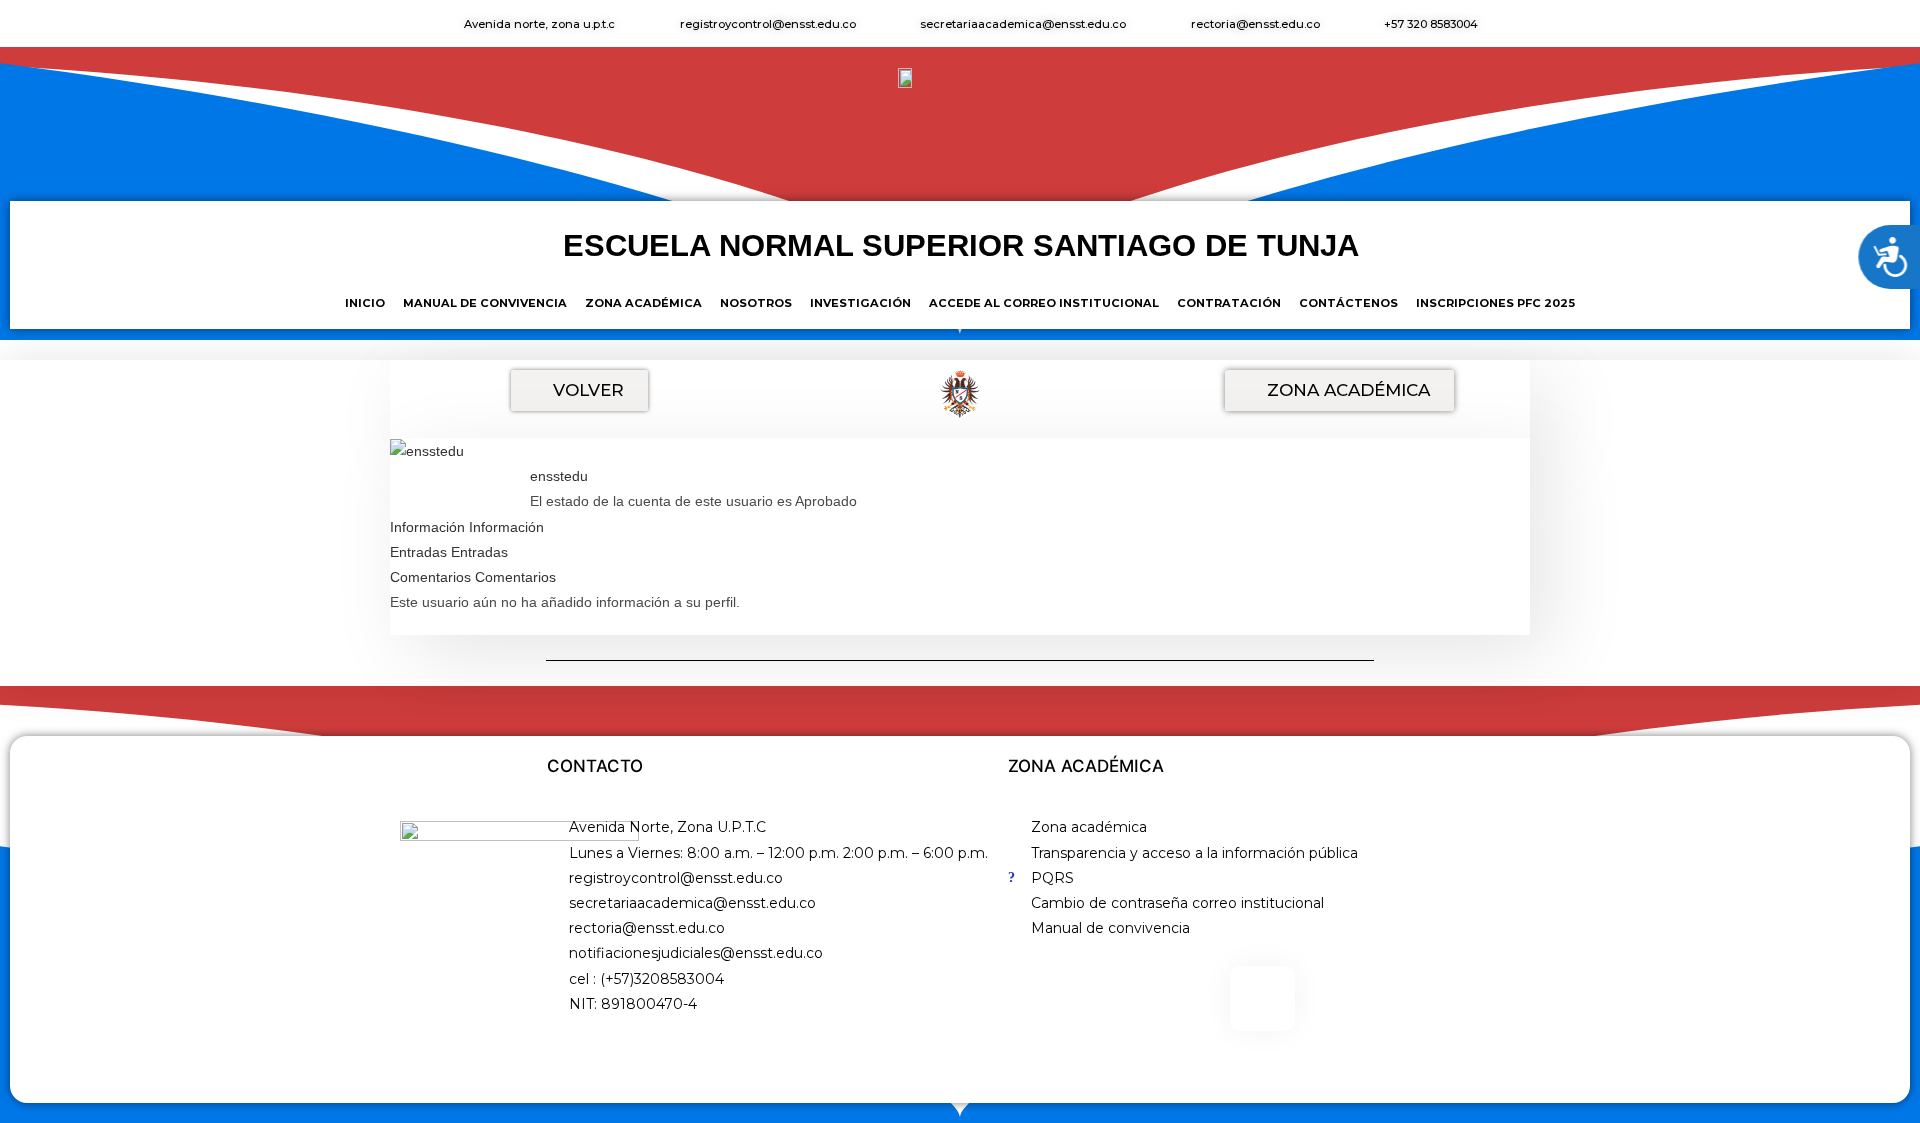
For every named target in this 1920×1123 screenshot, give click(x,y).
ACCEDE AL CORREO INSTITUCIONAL (1044, 303)
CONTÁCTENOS (1348, 303)
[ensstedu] (427, 450)
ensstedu (559, 476)
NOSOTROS (756, 303)
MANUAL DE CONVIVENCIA (485, 303)
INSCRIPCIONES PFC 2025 (1495, 303)
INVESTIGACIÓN (860, 303)
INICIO (365, 303)
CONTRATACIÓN (1229, 303)
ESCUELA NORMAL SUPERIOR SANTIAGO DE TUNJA (961, 245)
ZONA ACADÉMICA (643, 303)
